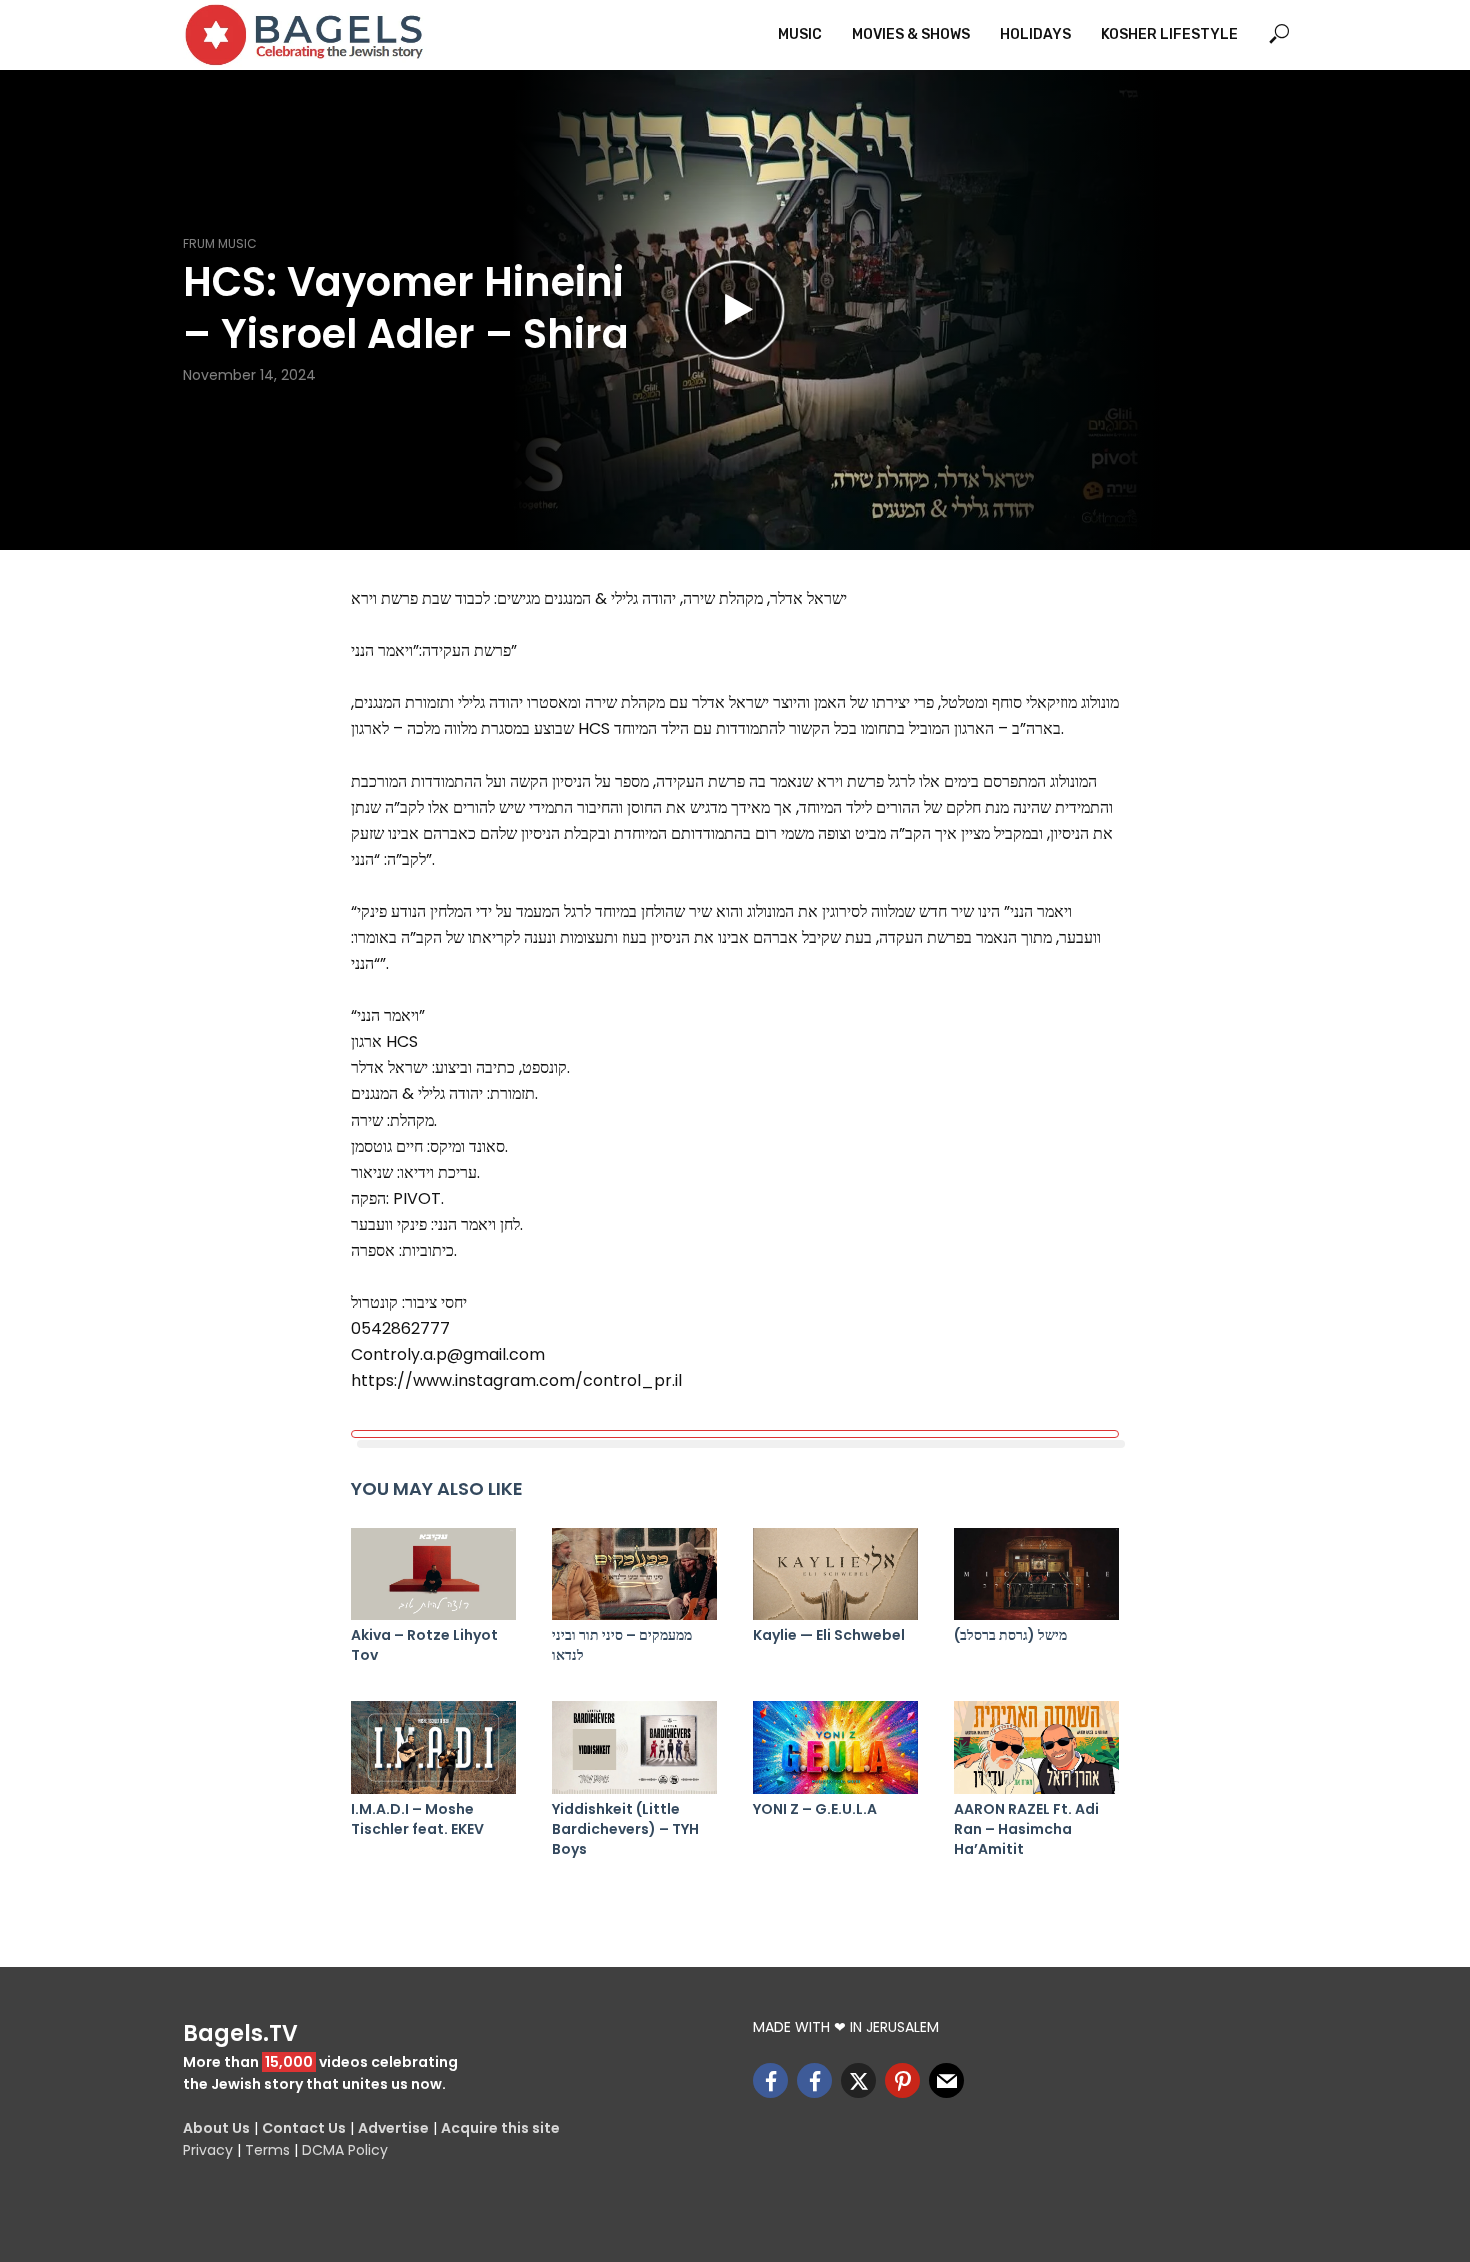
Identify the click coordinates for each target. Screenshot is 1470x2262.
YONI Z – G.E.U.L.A (815, 1809)
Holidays (1035, 34)
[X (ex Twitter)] (858, 2080)
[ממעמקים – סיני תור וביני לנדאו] (634, 1574)
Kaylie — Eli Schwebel (829, 1635)
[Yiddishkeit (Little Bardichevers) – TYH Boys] (634, 1747)
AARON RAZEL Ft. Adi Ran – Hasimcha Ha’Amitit (1026, 1829)
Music (800, 34)
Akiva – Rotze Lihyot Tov (424, 1645)
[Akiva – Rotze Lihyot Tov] (433, 1574)
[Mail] (946, 2080)
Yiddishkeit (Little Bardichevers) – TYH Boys (625, 1829)
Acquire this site (500, 2128)
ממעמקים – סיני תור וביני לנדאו (622, 1645)
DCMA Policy (345, 2150)
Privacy (208, 2150)
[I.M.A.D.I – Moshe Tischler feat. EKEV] (433, 1747)
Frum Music (220, 243)
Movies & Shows (911, 34)
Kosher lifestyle (1169, 34)
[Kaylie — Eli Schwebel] (835, 1574)
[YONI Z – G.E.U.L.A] (835, 1747)
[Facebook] (770, 2080)
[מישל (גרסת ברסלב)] (1036, 1574)
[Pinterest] (902, 2080)
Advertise (393, 2128)
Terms (267, 2150)
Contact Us (304, 2128)
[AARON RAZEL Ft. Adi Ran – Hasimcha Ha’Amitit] (1036, 1747)
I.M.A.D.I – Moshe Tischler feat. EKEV (417, 1819)
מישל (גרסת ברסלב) (1010, 1635)
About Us (216, 2128)
